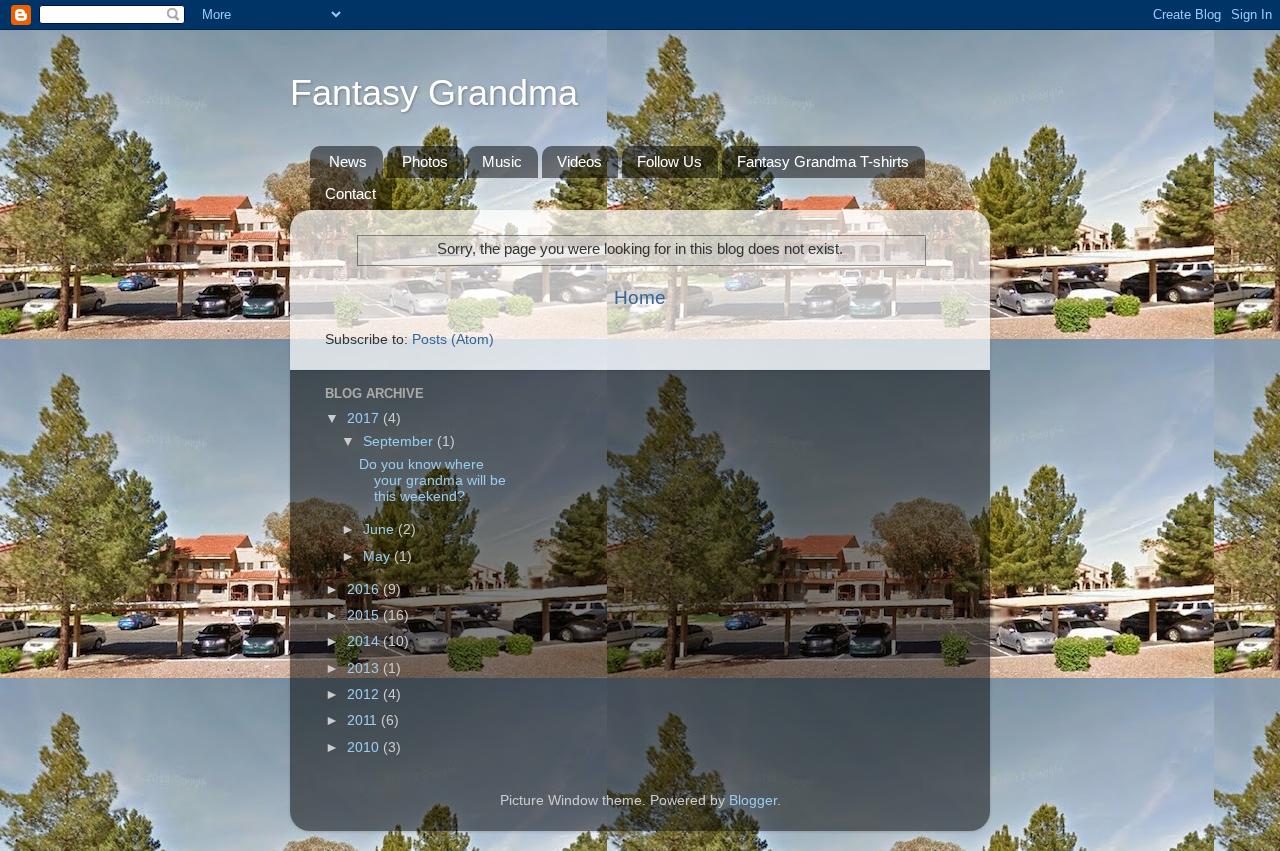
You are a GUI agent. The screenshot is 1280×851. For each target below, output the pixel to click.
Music (502, 161)
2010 (365, 747)
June (380, 529)
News (348, 161)
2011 (364, 720)
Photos (425, 161)
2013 (365, 668)
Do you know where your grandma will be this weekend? (432, 480)
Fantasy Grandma (434, 92)
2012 (365, 694)
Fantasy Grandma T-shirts (823, 161)
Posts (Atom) (453, 339)
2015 (365, 615)
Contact (350, 193)
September (400, 441)
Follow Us (669, 161)
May (378, 556)
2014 (365, 641)
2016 (365, 589)
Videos (579, 161)
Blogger (753, 800)
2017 (365, 418)
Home (640, 297)
